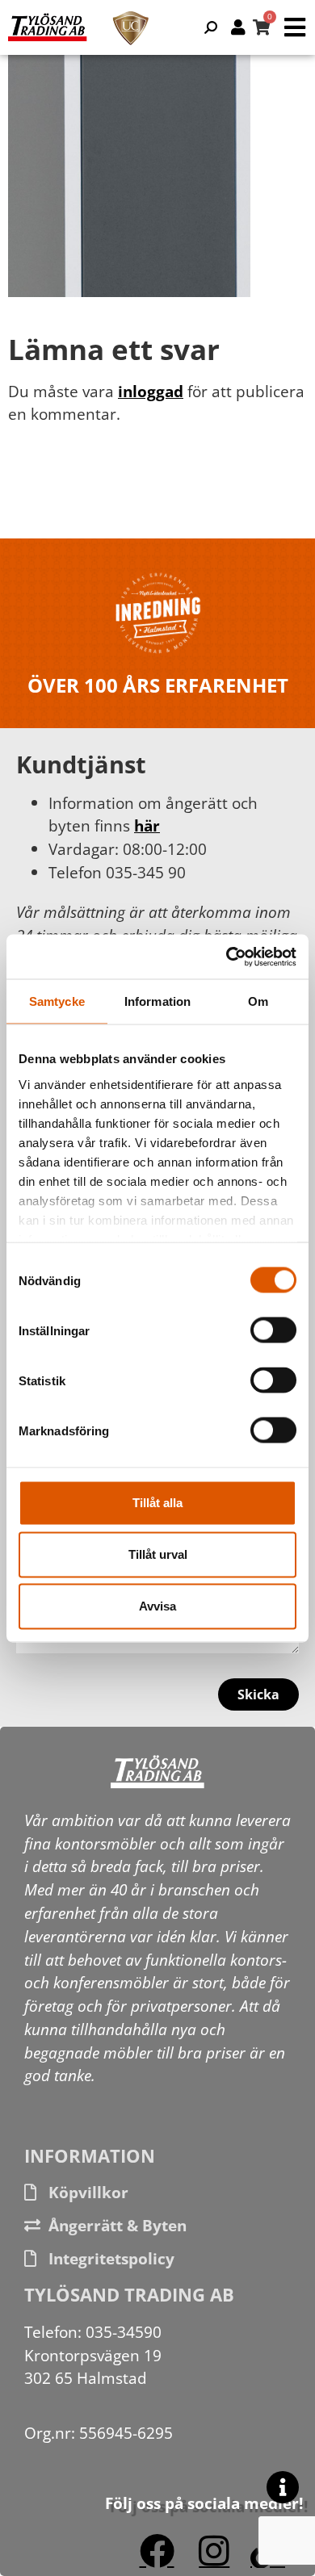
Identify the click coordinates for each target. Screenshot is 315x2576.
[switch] (273, 1330)
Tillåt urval (158, 1554)
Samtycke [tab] (57, 1001)
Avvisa (157, 1606)
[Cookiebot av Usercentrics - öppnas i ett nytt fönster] (227, 957)
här (147, 825)
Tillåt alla (157, 1503)
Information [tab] (157, 1001)
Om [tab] (258, 1001)
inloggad (151, 391)
